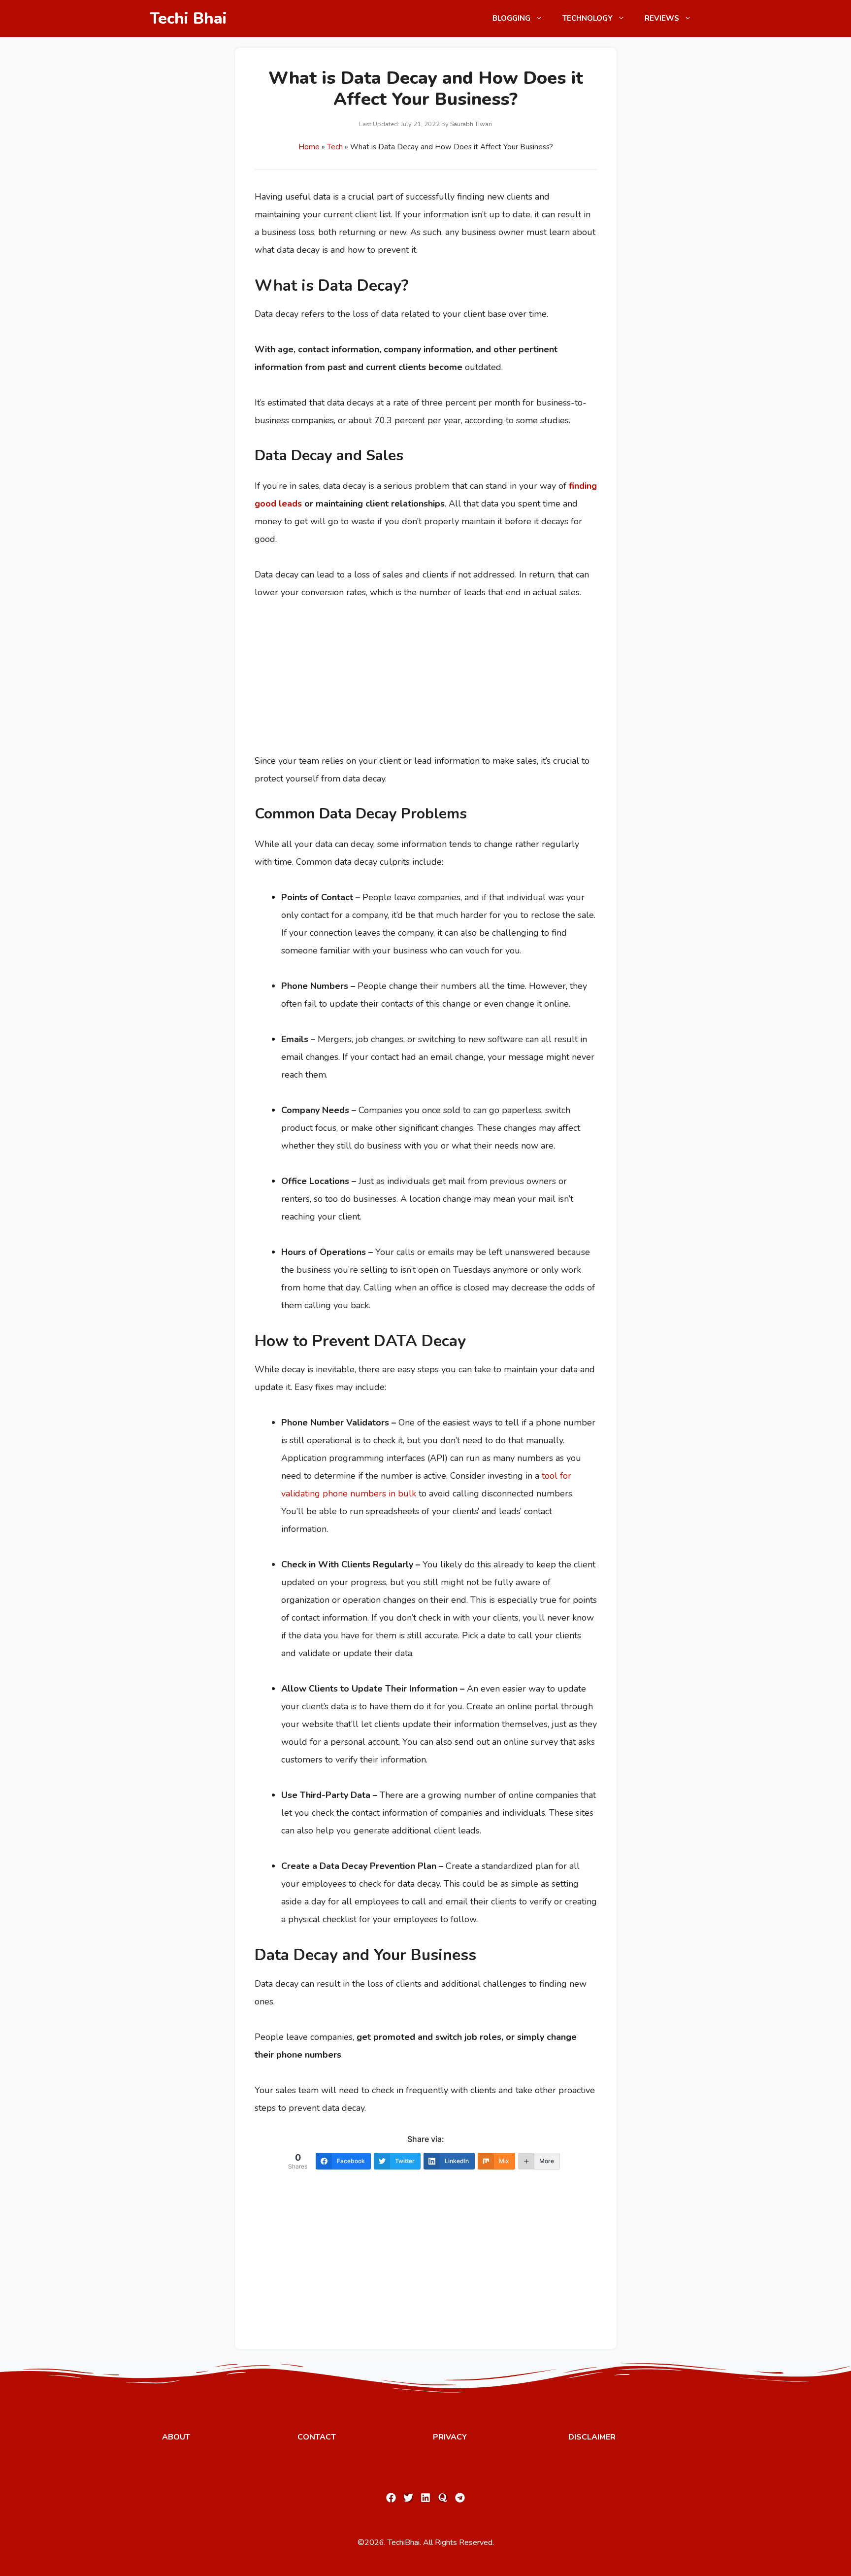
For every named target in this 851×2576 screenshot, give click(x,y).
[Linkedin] (425, 2498)
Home (309, 147)
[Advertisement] (328, 680)
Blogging (511, 18)
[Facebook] (391, 2498)
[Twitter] (408, 2498)
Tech (335, 147)
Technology (588, 18)
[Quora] (443, 2498)
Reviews (662, 18)
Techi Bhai (188, 18)
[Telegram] (460, 2498)
